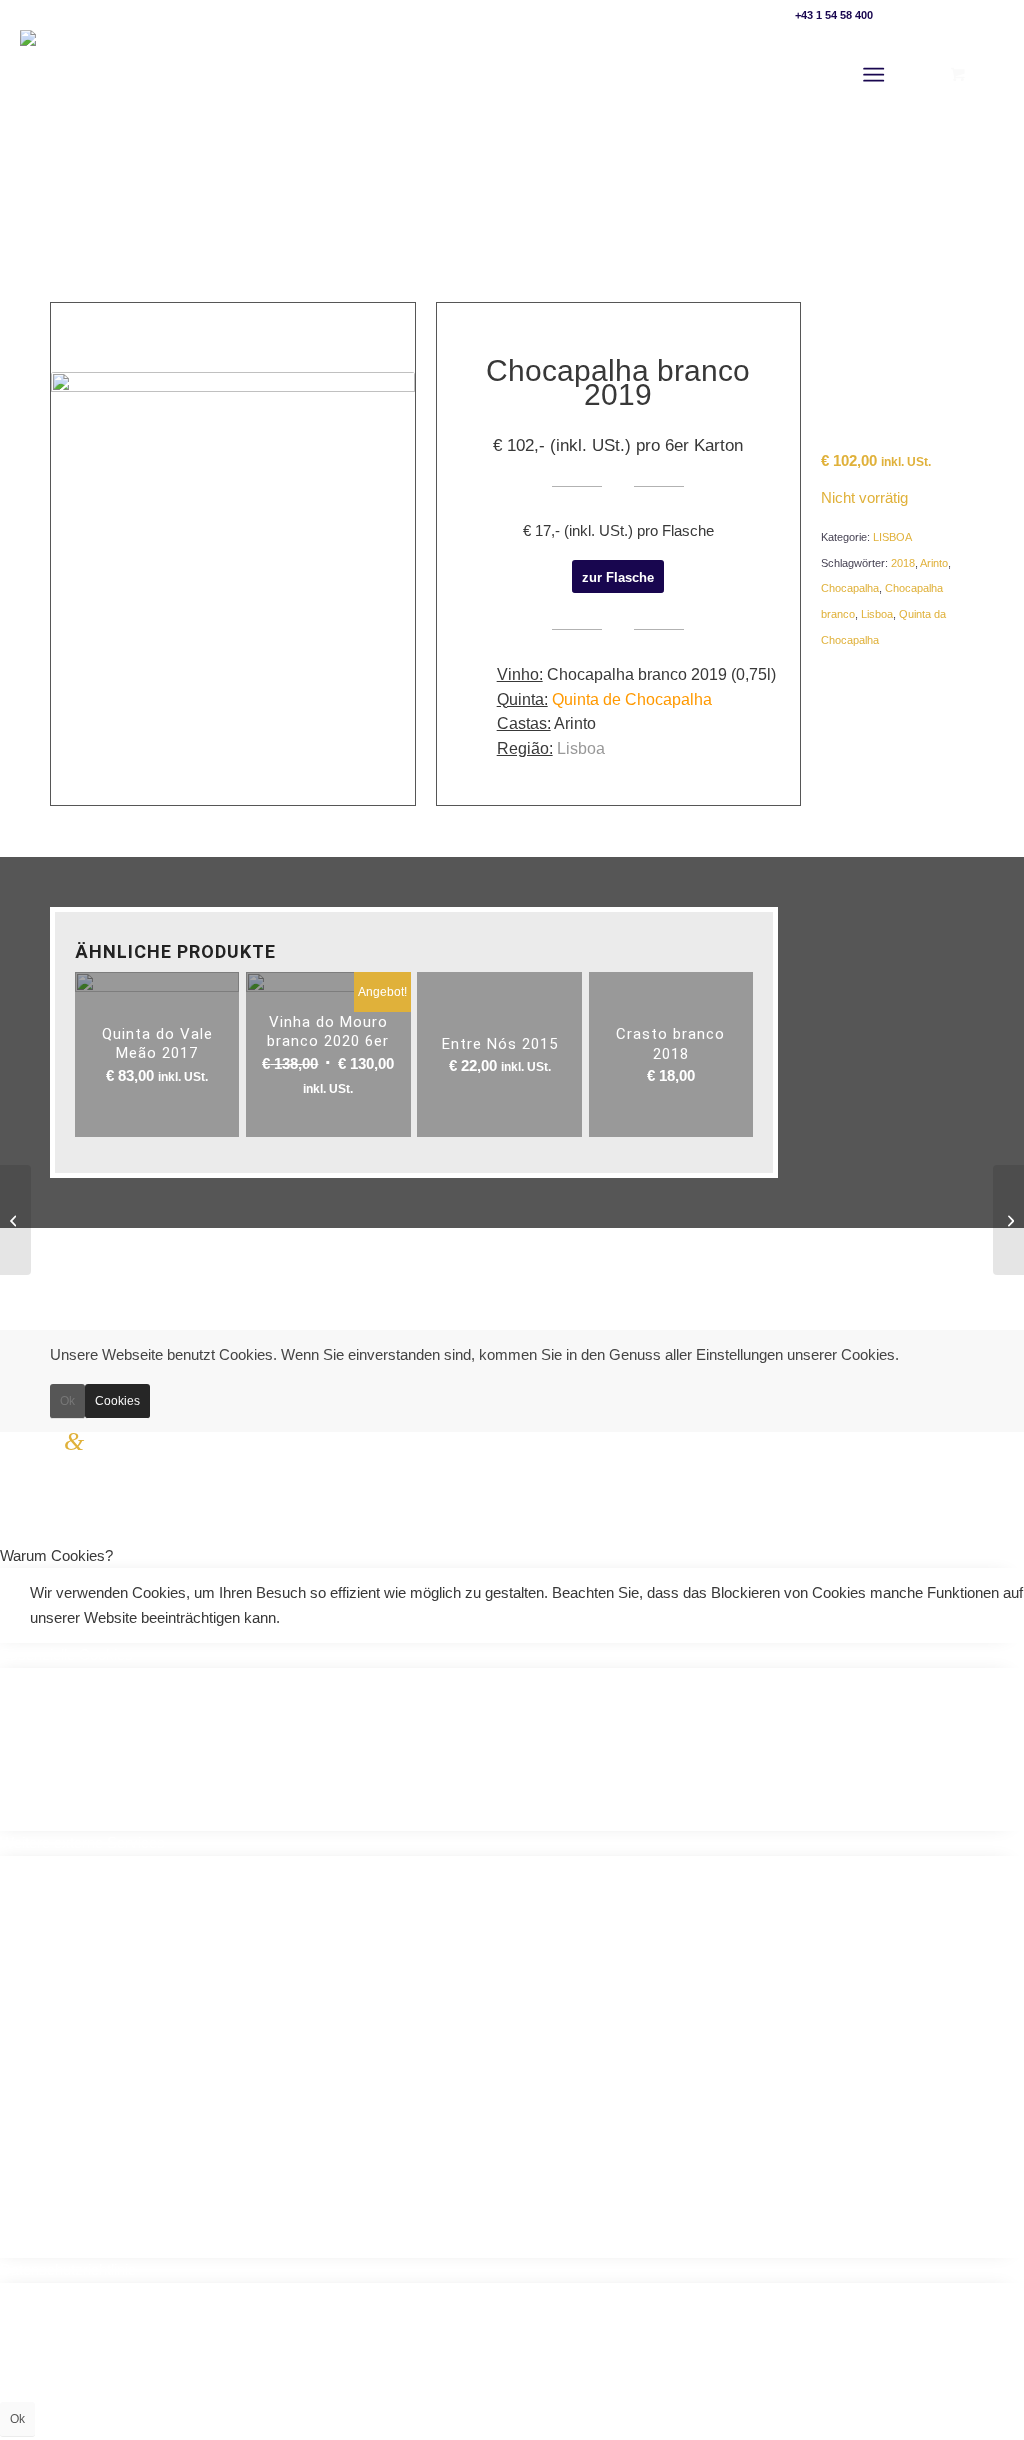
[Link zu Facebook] (928, 15)
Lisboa (877, 614)
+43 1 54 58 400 (834, 15)
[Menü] (873, 75)
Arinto (934, 563)
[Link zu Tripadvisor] (958, 15)
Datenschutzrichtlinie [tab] (68, 2269)
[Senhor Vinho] (72, 75)
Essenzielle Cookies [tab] (66, 1654)
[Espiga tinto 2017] (1008, 1220)
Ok (67, 1401)
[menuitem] (877, 75)
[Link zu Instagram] (989, 15)
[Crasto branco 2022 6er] (15, 1220)
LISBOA (892, 537)
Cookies (117, 1401)
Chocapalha (850, 588)
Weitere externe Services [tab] (82, 1842)
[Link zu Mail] (898, 15)
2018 (903, 563)
